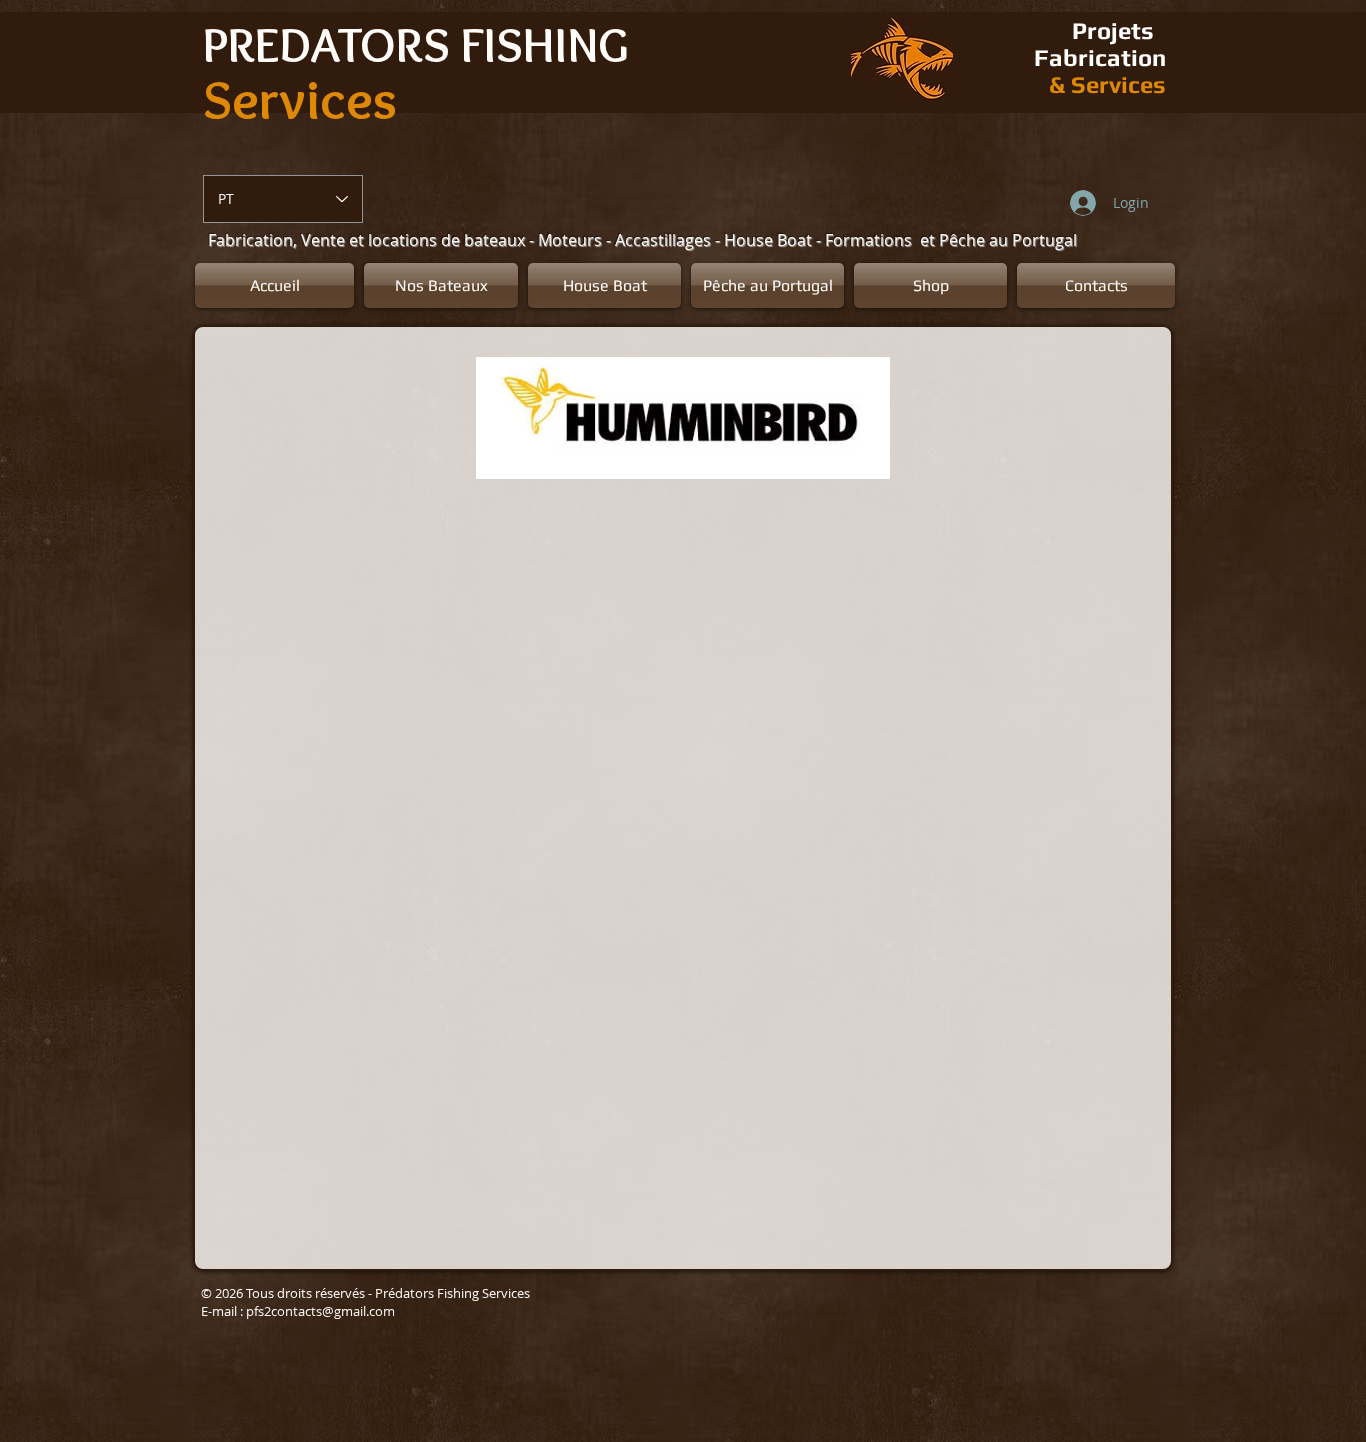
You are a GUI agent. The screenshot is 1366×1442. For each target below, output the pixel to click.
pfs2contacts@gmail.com (320, 1311)
